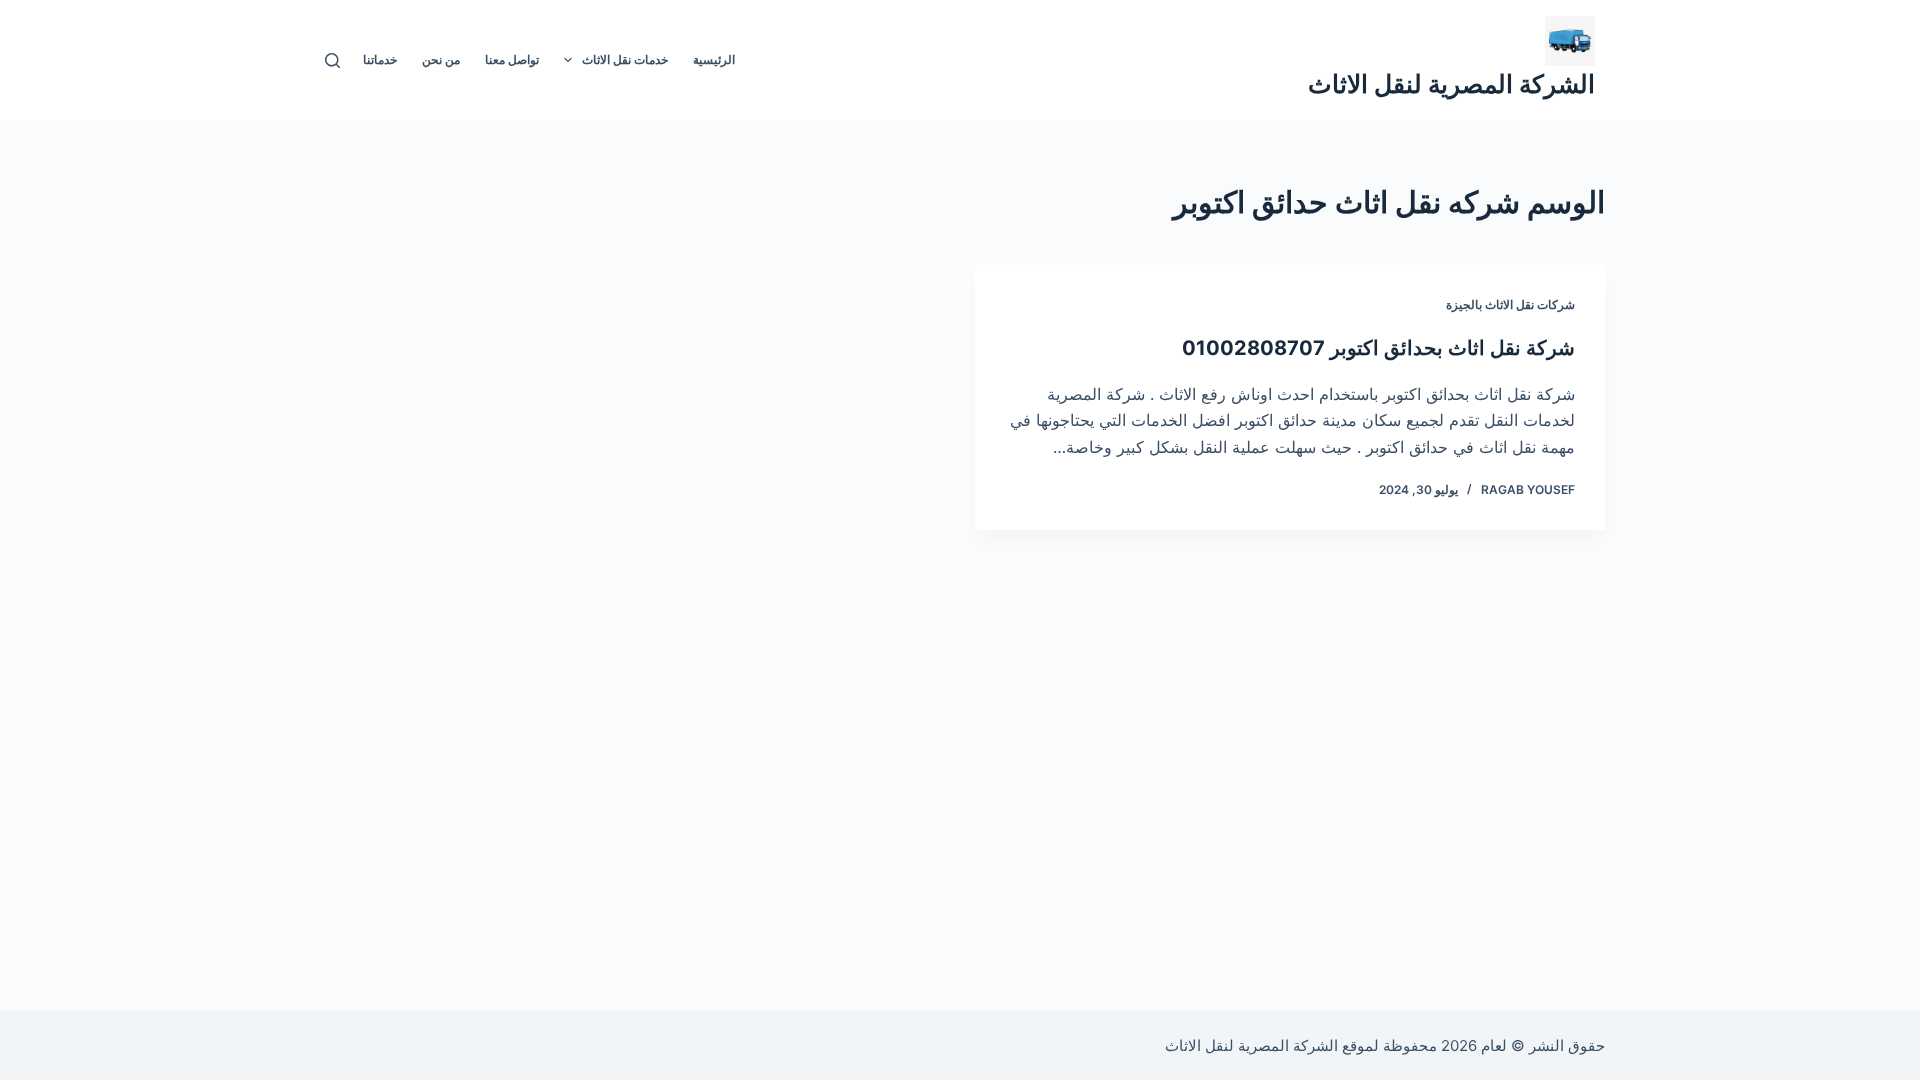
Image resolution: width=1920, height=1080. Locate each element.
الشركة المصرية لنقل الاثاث (1451, 84)
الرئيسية (714, 59)
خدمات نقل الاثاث (625, 59)
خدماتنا (380, 59)
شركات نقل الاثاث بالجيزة (1510, 304)
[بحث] (332, 60)
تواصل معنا (512, 59)
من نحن (441, 59)
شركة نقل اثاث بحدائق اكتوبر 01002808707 (1378, 348)
